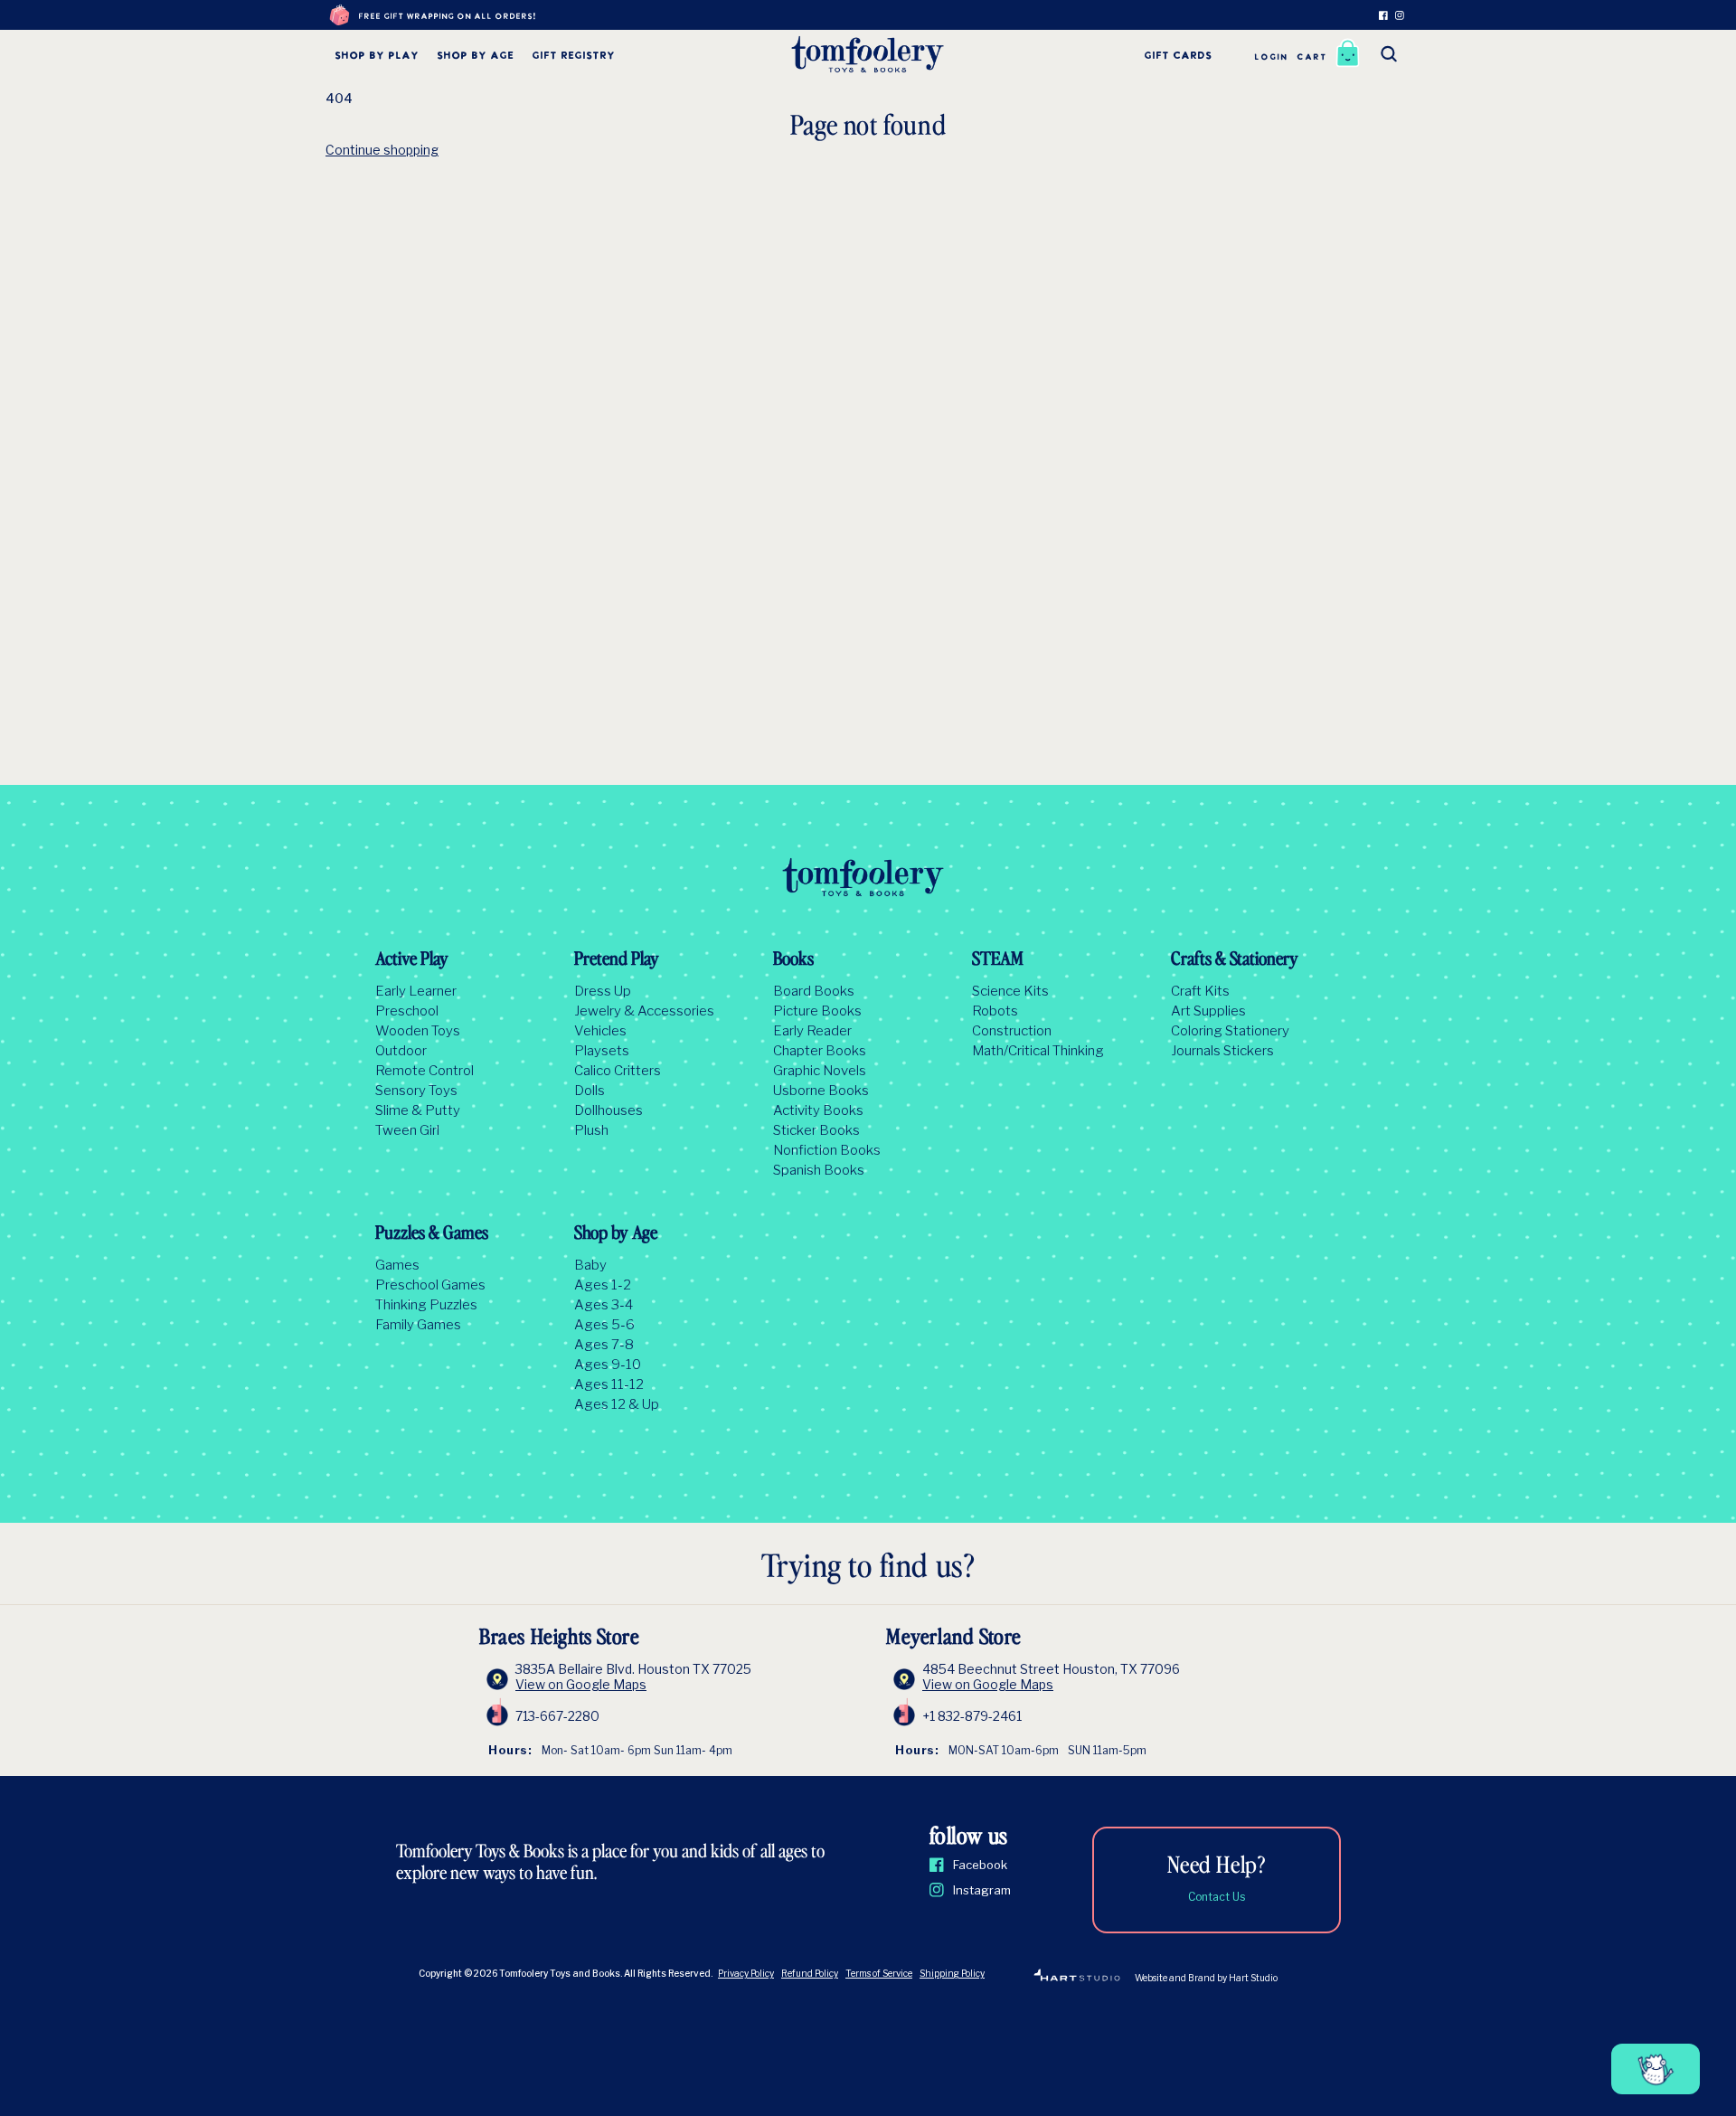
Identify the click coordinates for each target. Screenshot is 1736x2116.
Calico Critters (618, 1071)
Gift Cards (1178, 57)
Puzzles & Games (432, 1234)
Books (793, 960)
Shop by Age (475, 57)
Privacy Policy (746, 1973)
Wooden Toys (418, 1031)
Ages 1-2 (603, 1285)
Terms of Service (879, 1973)
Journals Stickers (1222, 1051)
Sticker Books (816, 1130)
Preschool (407, 1011)
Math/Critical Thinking (1038, 1051)
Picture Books (817, 1011)
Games (397, 1265)
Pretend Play (617, 960)
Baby (590, 1265)
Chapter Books (820, 1051)
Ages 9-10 (608, 1365)
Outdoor (401, 1051)
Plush (591, 1130)
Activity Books (818, 1110)
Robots (995, 1011)
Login (1271, 57)
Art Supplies (1208, 1011)
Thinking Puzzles (426, 1305)
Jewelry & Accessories (644, 1011)
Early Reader (812, 1031)
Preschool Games (430, 1285)
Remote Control (425, 1071)
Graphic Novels (820, 1071)
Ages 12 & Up (617, 1404)
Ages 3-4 (604, 1305)
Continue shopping (382, 150)
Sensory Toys (416, 1091)
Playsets (602, 1051)
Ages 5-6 (604, 1325)
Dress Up (603, 991)
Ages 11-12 (609, 1384)
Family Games (418, 1325)
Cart (1311, 57)
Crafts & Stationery (1235, 960)
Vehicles (600, 1031)
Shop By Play (377, 57)
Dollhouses (609, 1110)
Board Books (814, 991)
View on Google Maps (581, 1684)
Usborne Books (821, 1091)
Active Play (412, 960)
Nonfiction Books (827, 1150)
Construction (1012, 1031)
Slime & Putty (418, 1110)
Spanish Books (819, 1170)
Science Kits (1010, 991)
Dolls (590, 1091)
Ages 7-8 (604, 1345)
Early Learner (416, 991)
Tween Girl (407, 1130)
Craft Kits (1200, 991)
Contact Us (1217, 1897)
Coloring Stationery (1230, 1031)
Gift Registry (573, 57)
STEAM (998, 960)
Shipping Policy (952, 1973)
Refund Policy (810, 1973)
